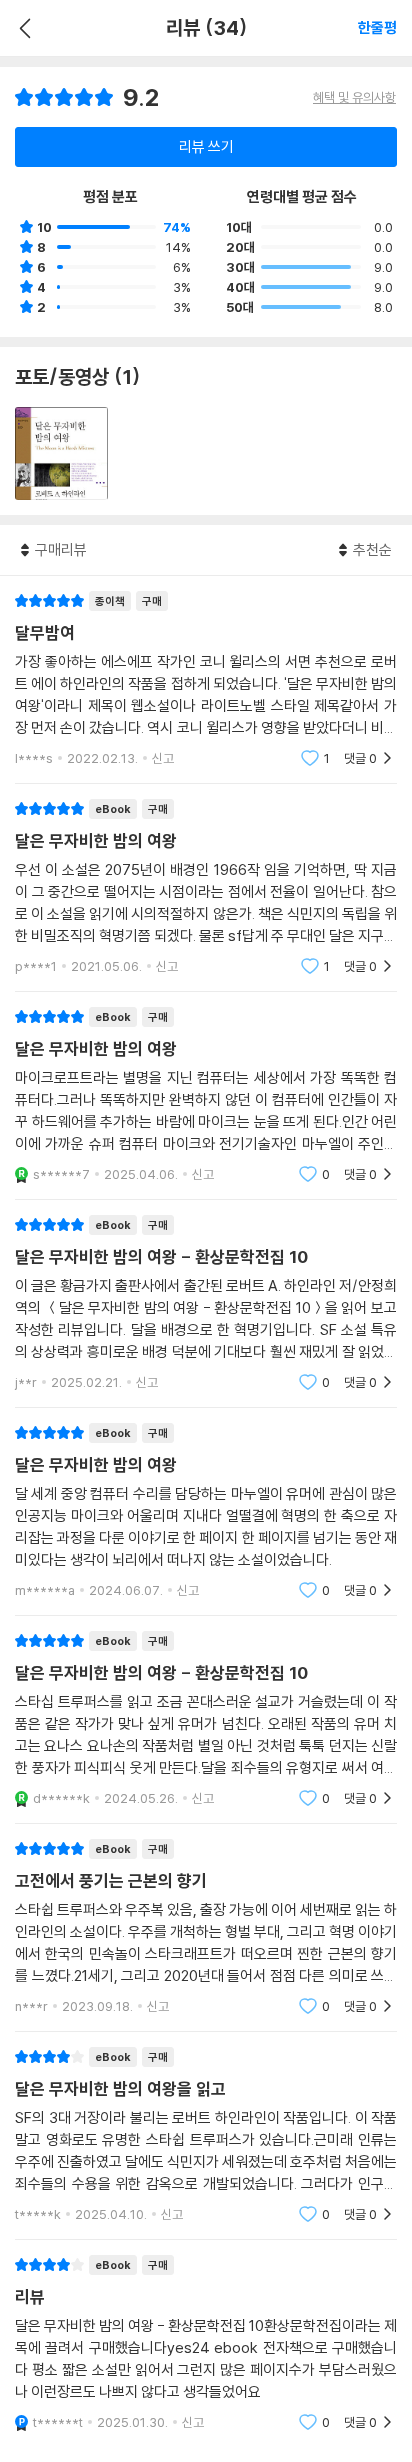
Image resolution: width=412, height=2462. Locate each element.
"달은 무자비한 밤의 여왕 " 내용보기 (206, 1095)
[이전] (22, 28)
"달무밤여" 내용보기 (206, 679)
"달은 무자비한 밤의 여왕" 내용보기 (206, 887)
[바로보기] (61, 453)
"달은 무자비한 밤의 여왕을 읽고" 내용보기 (206, 2135)
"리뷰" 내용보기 (206, 2343)
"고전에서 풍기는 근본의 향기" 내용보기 (206, 1927)
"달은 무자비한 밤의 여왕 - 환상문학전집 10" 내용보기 (206, 1303)
